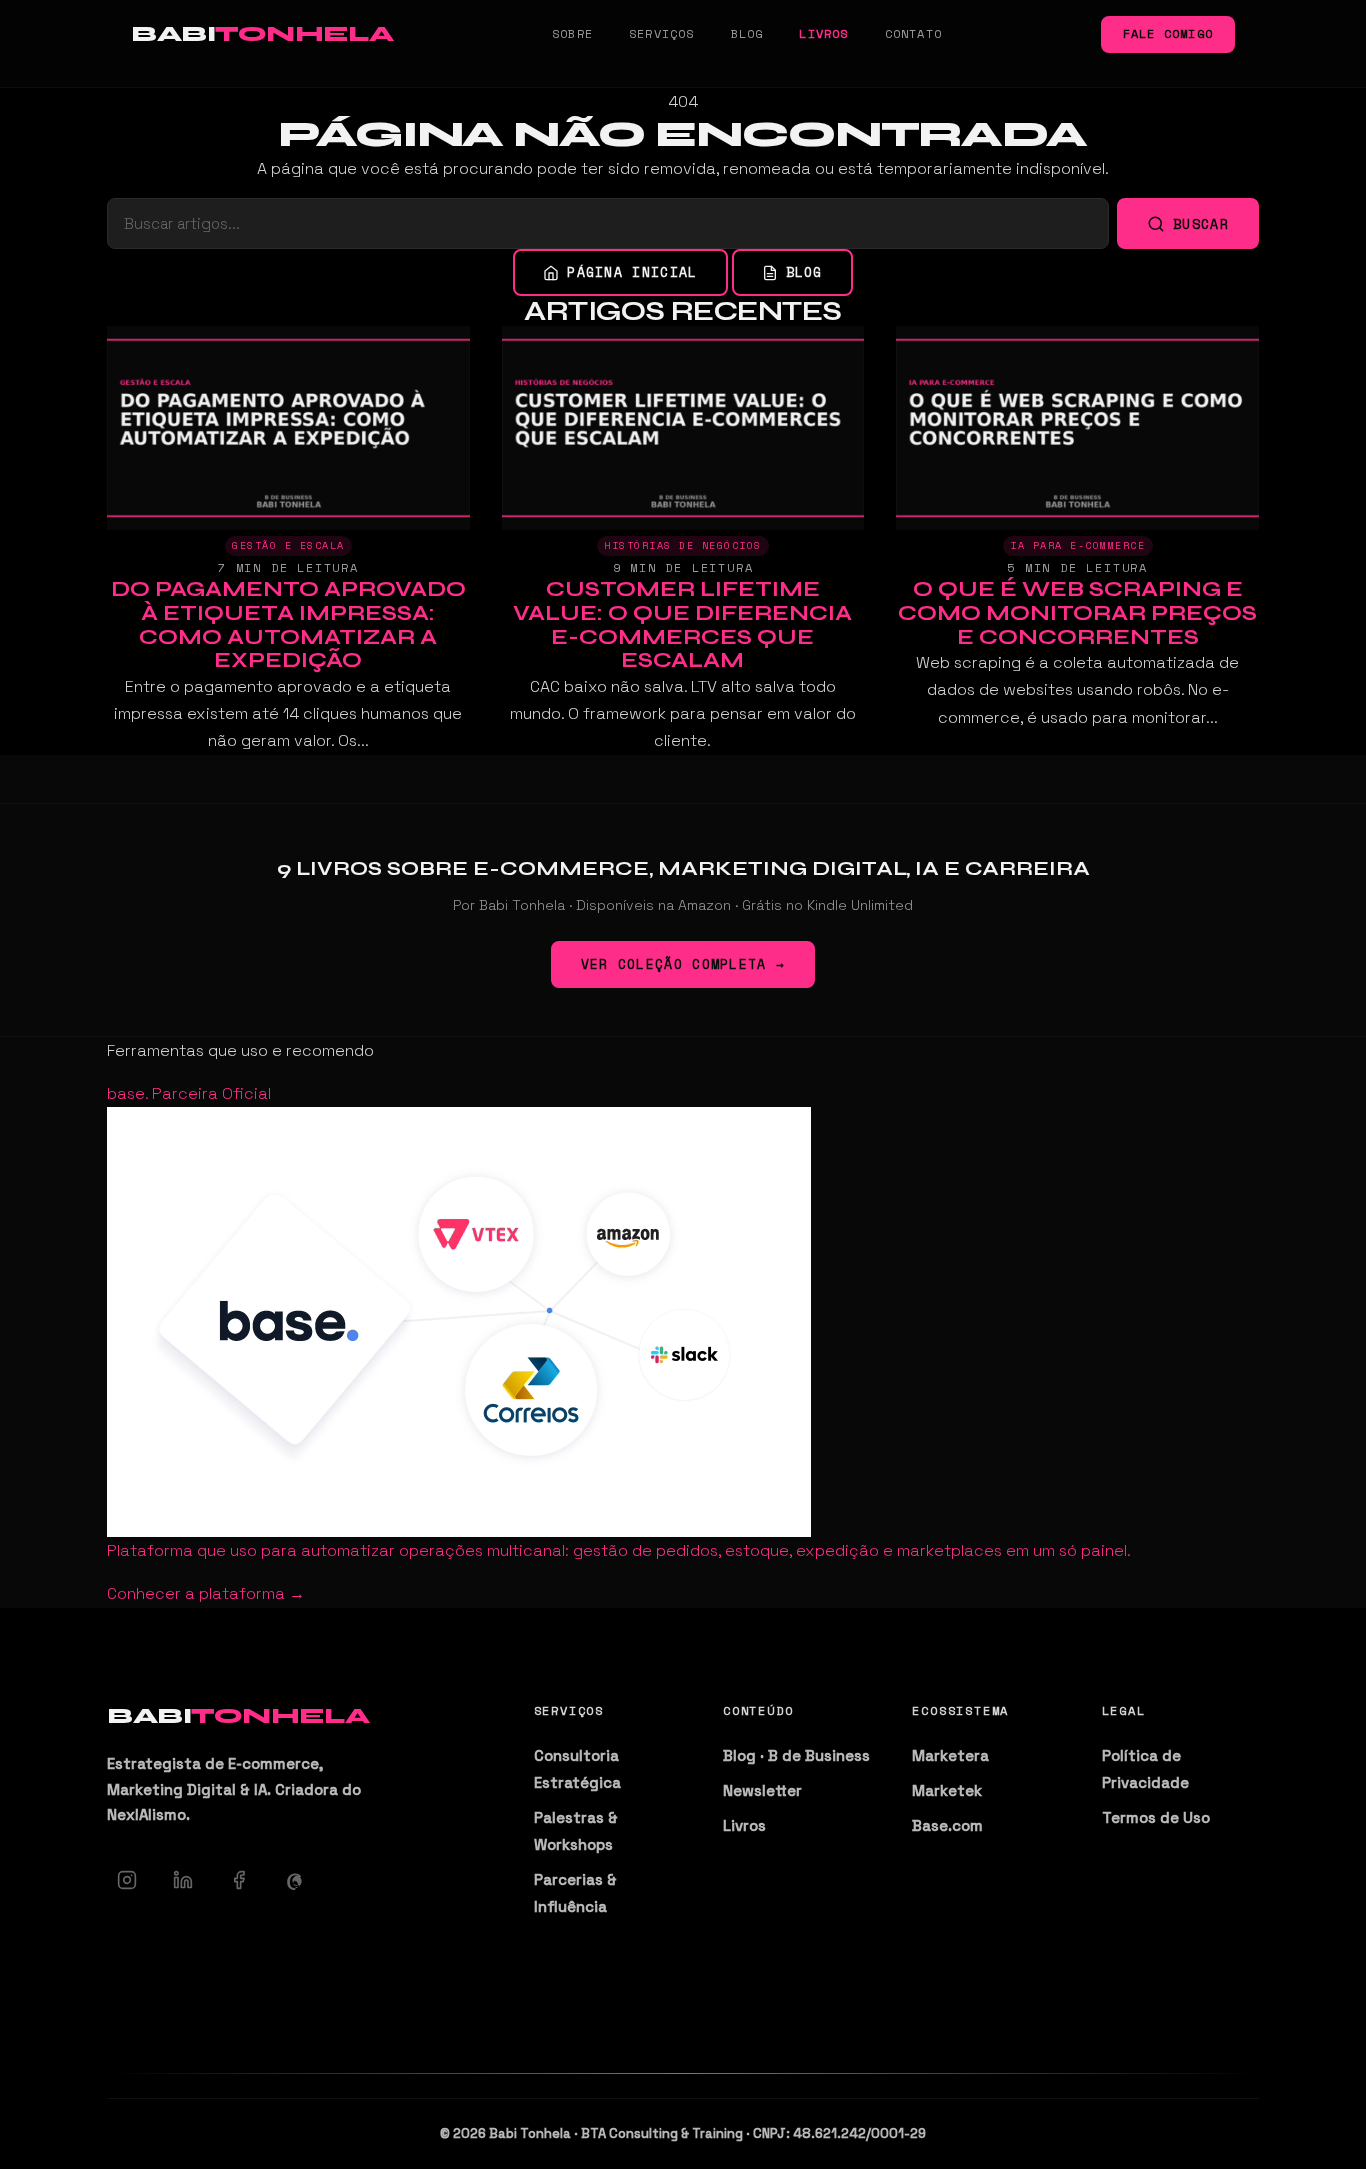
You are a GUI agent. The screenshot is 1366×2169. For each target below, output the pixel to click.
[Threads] (295, 1880)
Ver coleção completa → (683, 964)
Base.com (947, 1825)
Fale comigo (1168, 33)
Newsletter (762, 1790)
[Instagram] (127, 1880)
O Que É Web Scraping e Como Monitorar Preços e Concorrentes (1077, 613)
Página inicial (632, 272)
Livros (823, 33)
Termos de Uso (1156, 1817)
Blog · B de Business (796, 1755)
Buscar (1201, 224)
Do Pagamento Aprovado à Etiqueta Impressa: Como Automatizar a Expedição (288, 624)
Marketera (950, 1755)
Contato (913, 33)
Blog (747, 33)
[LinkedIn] (183, 1880)
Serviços (662, 33)
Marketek (947, 1790)
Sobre (572, 33)
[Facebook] (239, 1880)
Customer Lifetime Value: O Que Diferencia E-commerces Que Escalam (682, 624)
